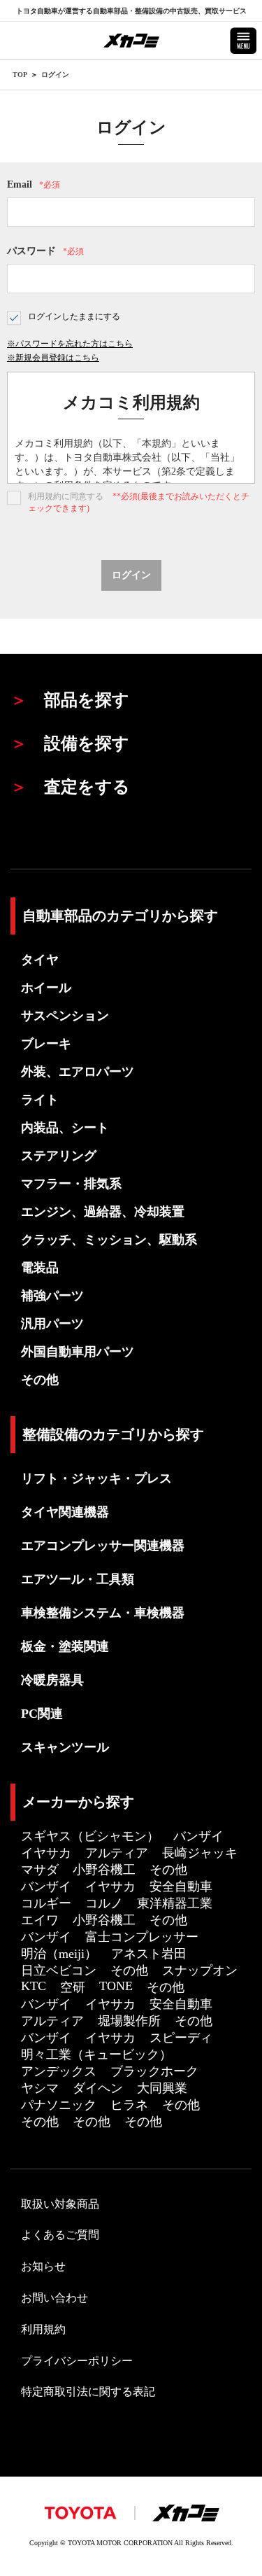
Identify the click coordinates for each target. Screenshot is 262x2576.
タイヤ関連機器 (65, 1512)
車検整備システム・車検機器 (103, 1613)
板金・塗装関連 (65, 1646)
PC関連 (42, 1714)
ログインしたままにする (74, 316)
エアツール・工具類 (78, 1579)
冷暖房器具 (52, 1680)
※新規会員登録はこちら (53, 358)
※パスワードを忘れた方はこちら (70, 344)
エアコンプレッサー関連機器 (103, 1546)
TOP (20, 75)
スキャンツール (65, 1747)
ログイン (55, 75)
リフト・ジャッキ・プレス (96, 1478)
